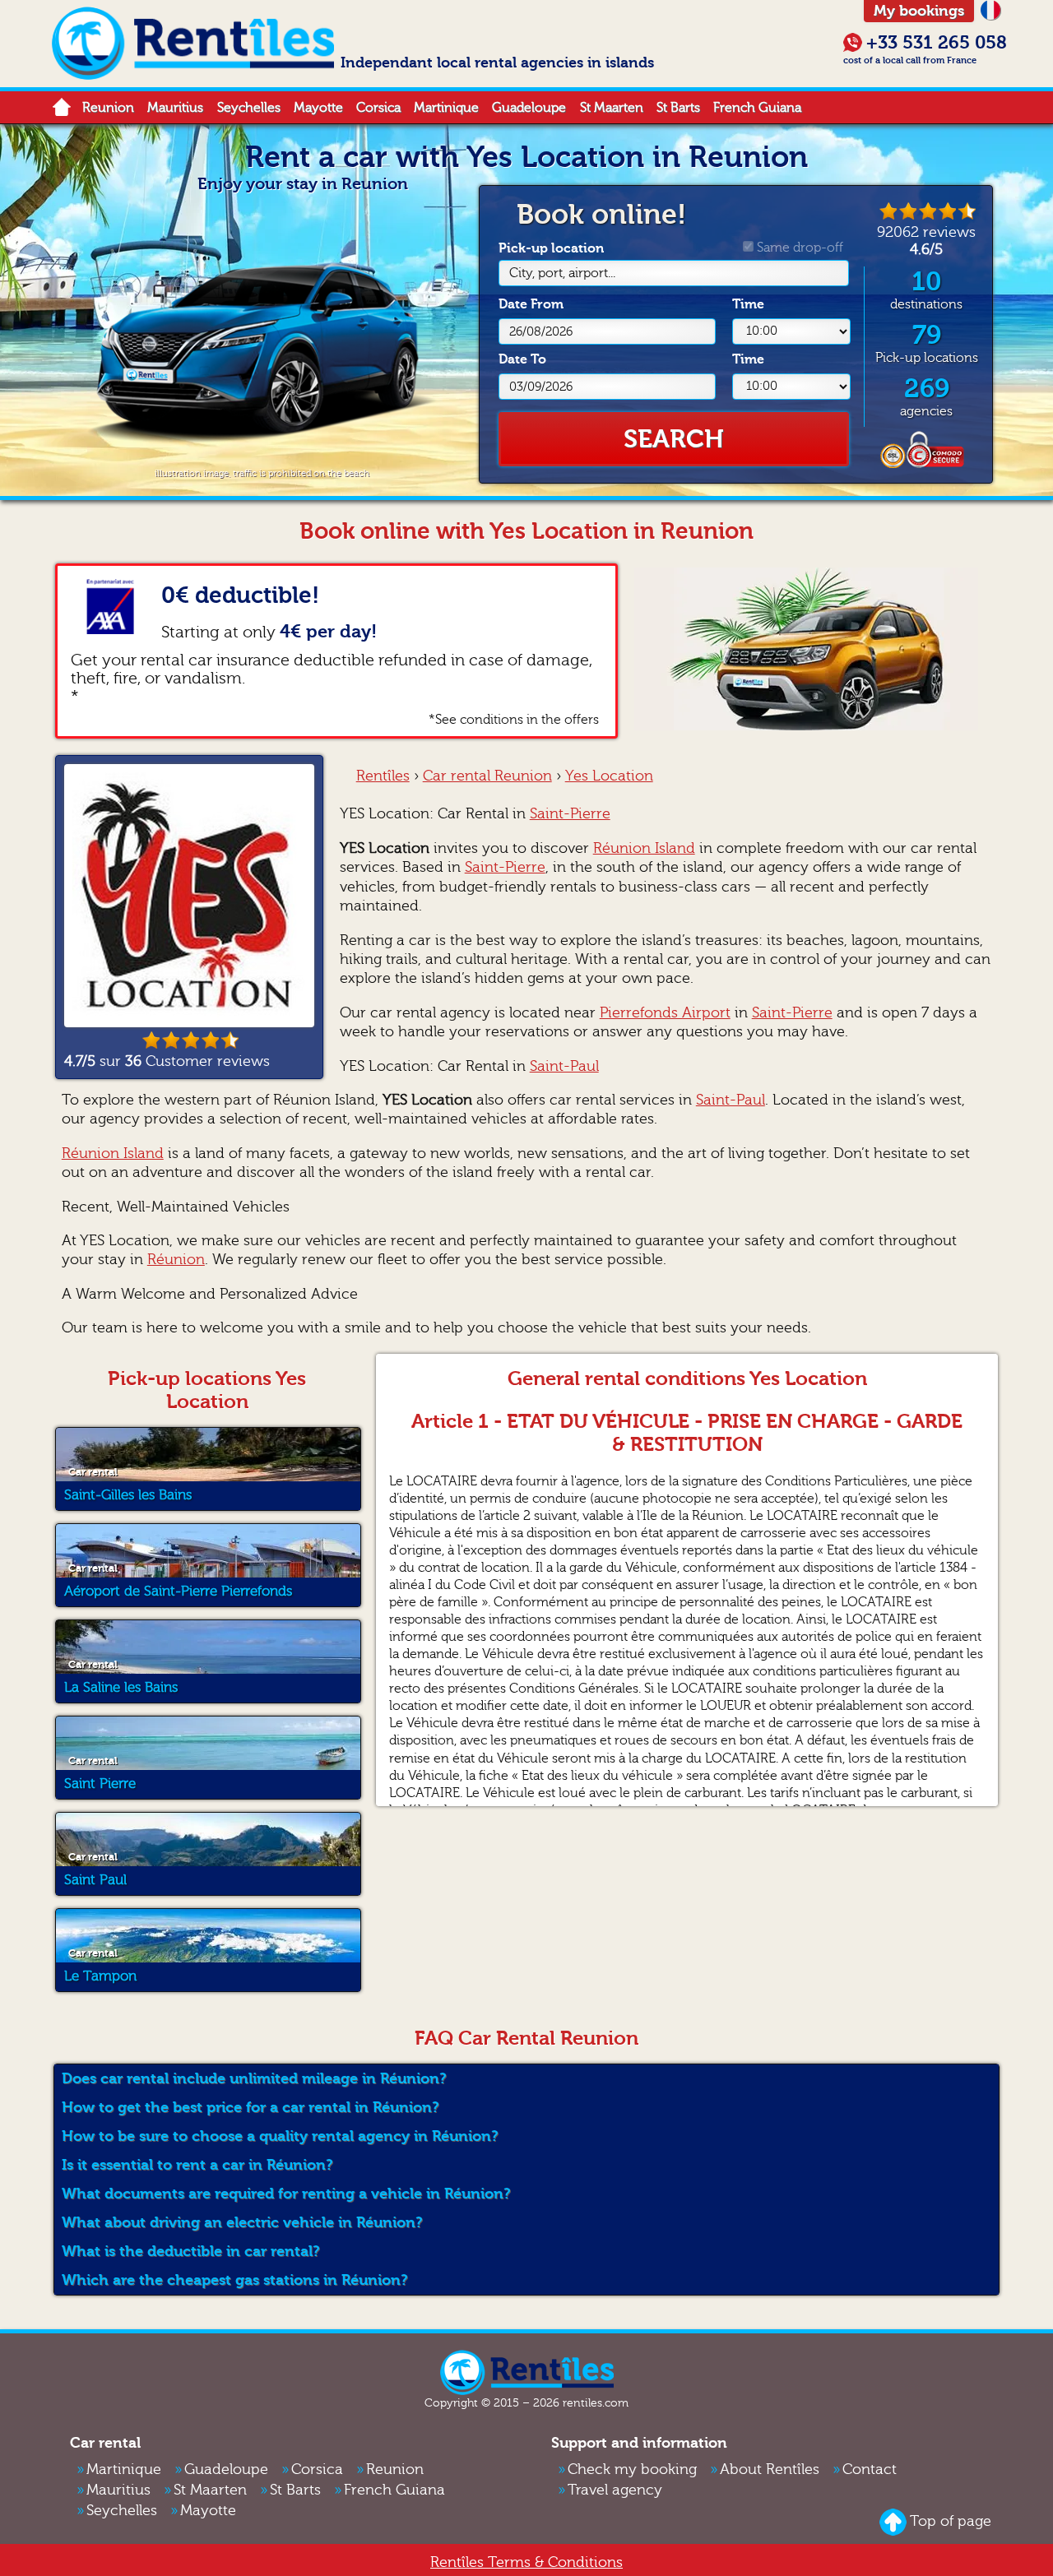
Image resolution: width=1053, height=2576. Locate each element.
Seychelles (249, 108)
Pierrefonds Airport (665, 1013)
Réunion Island (644, 848)
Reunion (108, 108)
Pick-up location (557, 260)
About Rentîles (770, 2469)
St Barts (678, 108)
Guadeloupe (529, 108)
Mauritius (175, 108)
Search (674, 439)
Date (531, 304)
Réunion (176, 1260)
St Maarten (612, 108)
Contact (870, 2469)
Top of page (951, 2521)
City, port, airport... (562, 273)
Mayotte (318, 108)
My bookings (919, 11)
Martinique (446, 108)
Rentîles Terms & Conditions (526, 2562)
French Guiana (757, 108)
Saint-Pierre (570, 814)
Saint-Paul (564, 1066)
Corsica (378, 108)
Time (748, 304)
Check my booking (632, 2469)
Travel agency (615, 2490)
